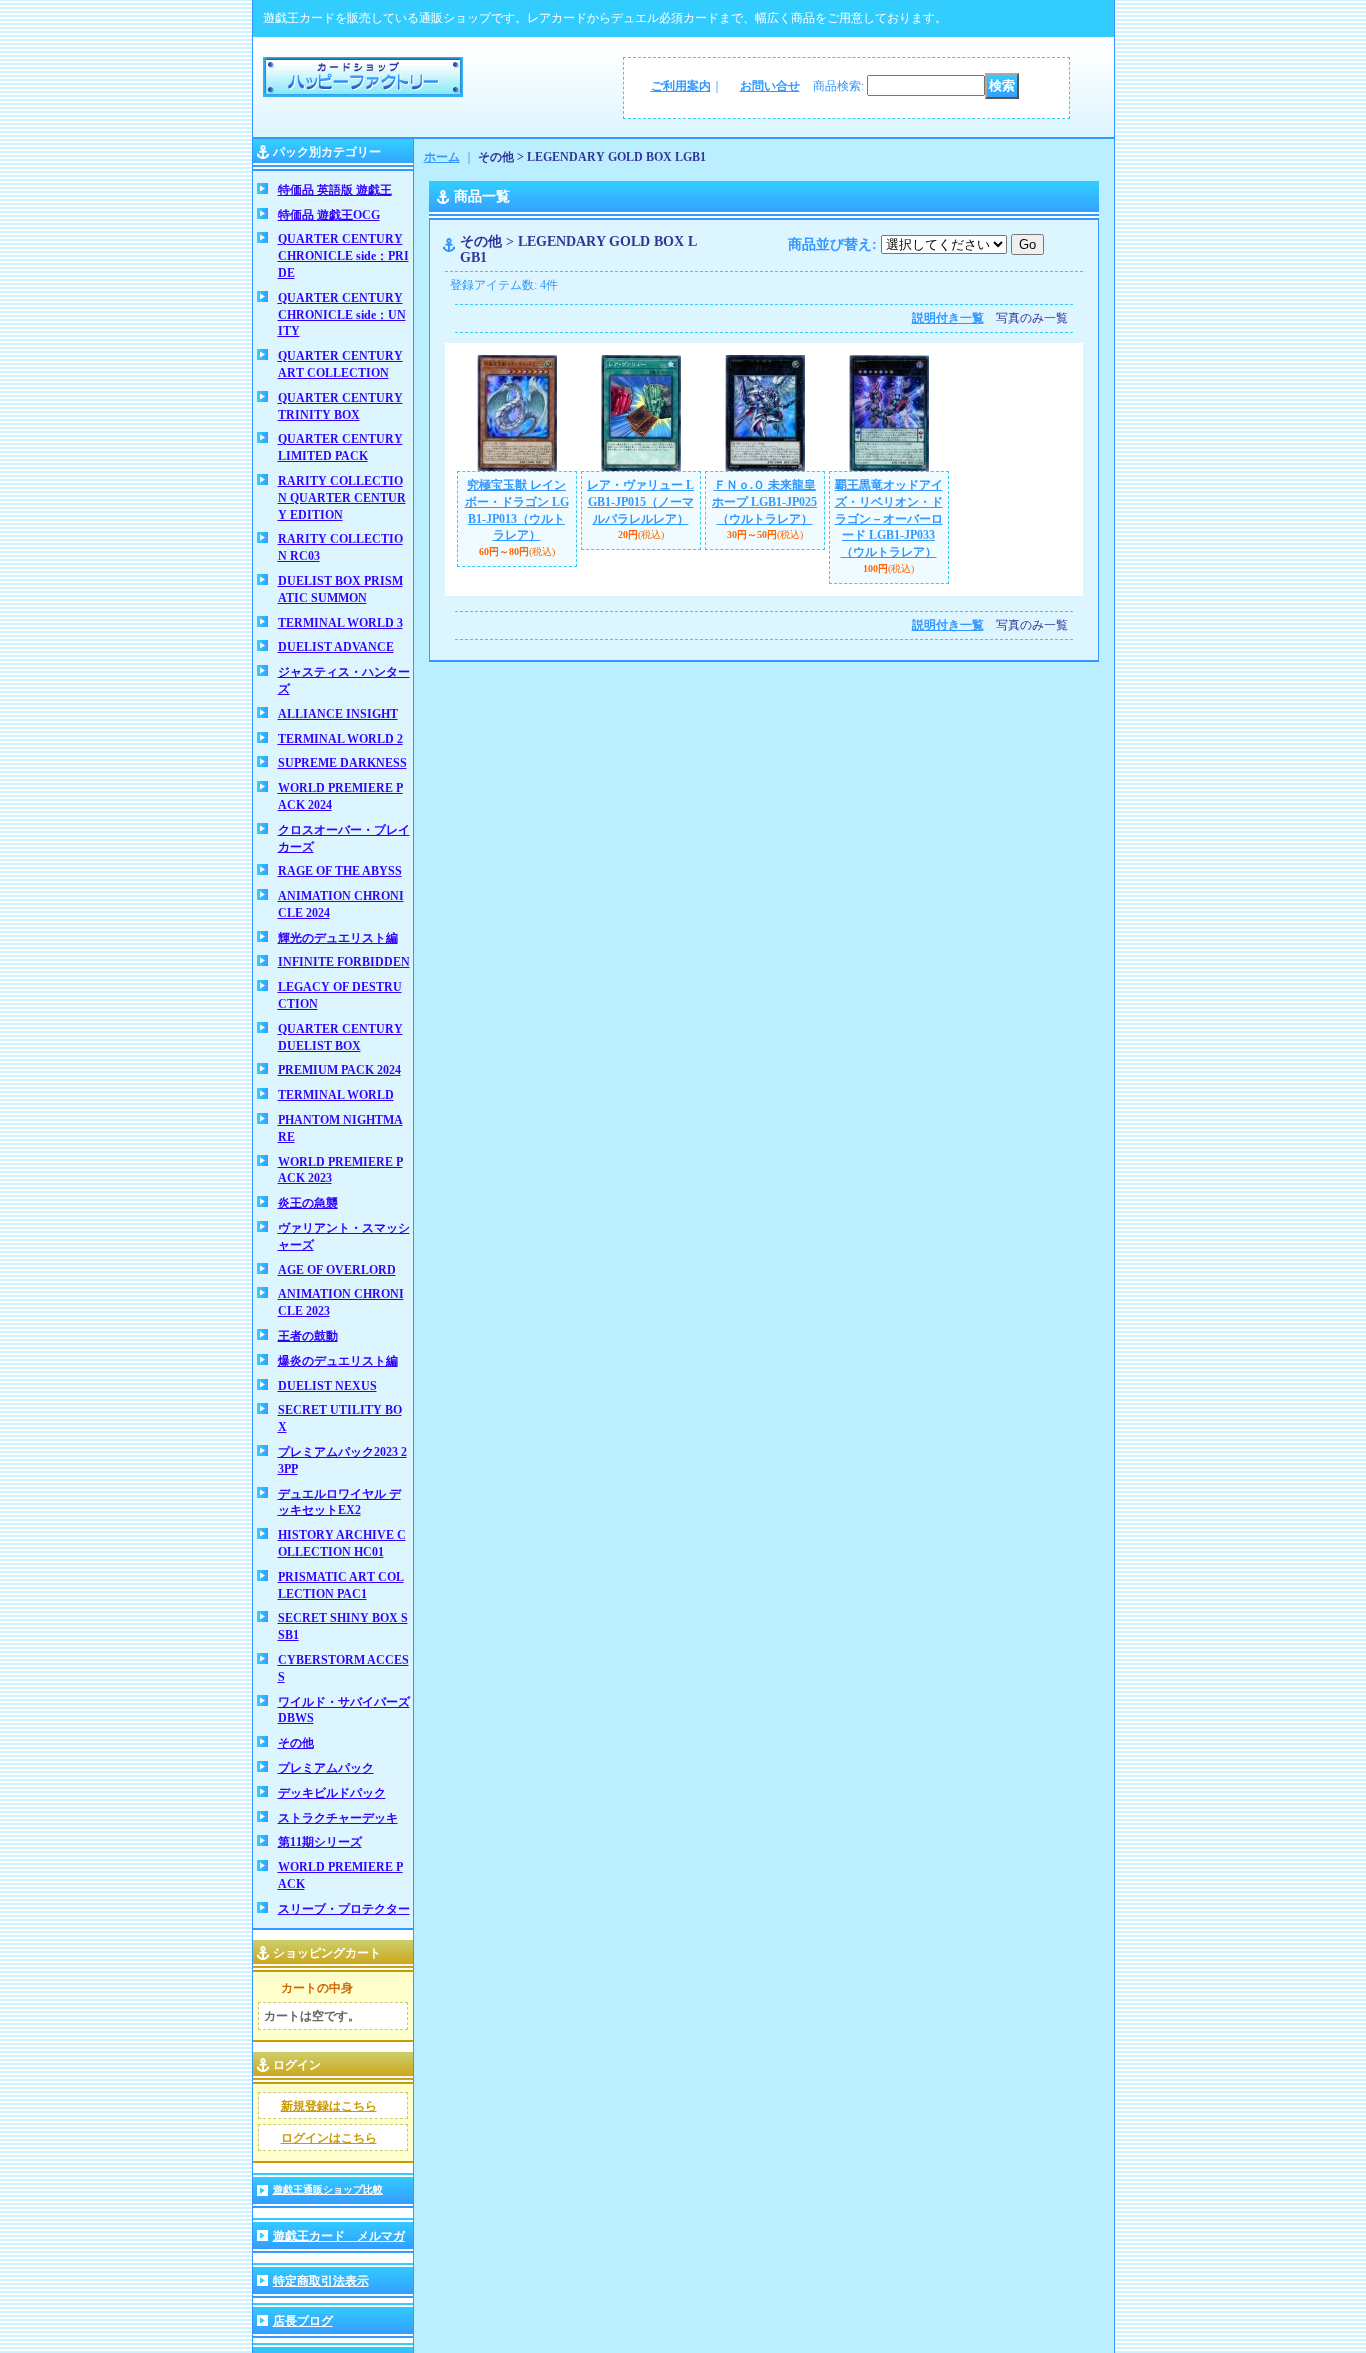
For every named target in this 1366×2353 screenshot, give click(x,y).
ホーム (442, 157)
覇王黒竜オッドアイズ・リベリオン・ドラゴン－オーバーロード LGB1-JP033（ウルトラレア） (889, 518)
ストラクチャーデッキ (338, 1818)
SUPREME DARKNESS (342, 763)
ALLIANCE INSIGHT (338, 714)
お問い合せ (770, 86)
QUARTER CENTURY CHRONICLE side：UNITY (342, 315)
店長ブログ (303, 2321)
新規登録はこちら (329, 2106)
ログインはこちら (329, 2138)
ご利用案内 (681, 86)
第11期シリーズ (320, 1842)
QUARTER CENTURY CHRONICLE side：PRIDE (343, 256)
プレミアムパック (326, 1768)
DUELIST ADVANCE (336, 647)
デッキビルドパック (332, 1793)
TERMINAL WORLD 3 (340, 623)
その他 (296, 1743)
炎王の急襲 (308, 1203)
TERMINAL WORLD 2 (340, 739)
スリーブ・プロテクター (344, 1909)
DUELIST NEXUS (327, 1386)
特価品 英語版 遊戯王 (335, 190)
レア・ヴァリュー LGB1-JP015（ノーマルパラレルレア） (640, 502)
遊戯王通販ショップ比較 (328, 2189)
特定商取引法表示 (321, 2281)
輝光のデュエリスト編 (338, 938)
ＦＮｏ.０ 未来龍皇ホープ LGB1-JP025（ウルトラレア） (764, 502)
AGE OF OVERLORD (337, 1270)
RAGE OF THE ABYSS (340, 871)
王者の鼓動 (308, 1336)
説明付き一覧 (948, 318)
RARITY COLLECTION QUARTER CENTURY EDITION (342, 498)
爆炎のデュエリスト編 (338, 1361)
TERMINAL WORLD (336, 1095)
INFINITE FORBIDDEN (344, 962)
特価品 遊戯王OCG (329, 215)
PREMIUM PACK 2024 (339, 1070)
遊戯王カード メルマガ (339, 2236)
